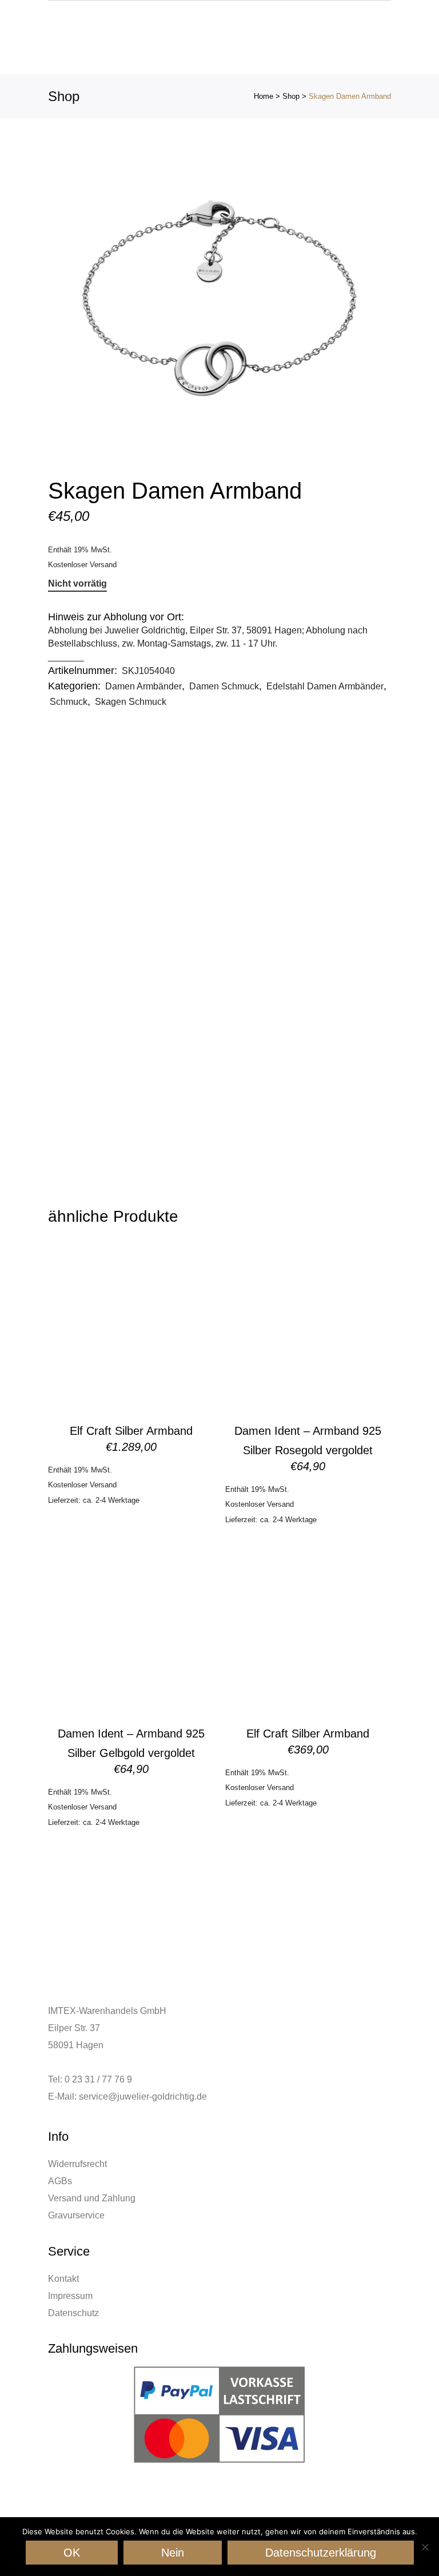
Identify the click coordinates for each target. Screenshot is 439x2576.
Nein (173, 2553)
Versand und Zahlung (92, 2198)
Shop (291, 96)
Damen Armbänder (143, 686)
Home (264, 96)
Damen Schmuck (224, 686)
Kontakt (63, 2279)
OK (72, 2553)
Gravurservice (76, 2215)
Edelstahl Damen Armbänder (325, 686)
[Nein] (425, 2547)
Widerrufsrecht (77, 2164)
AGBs (60, 2181)
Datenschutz (73, 2313)
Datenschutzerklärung (321, 2553)
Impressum (70, 2296)
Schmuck (69, 702)
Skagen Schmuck (131, 702)
